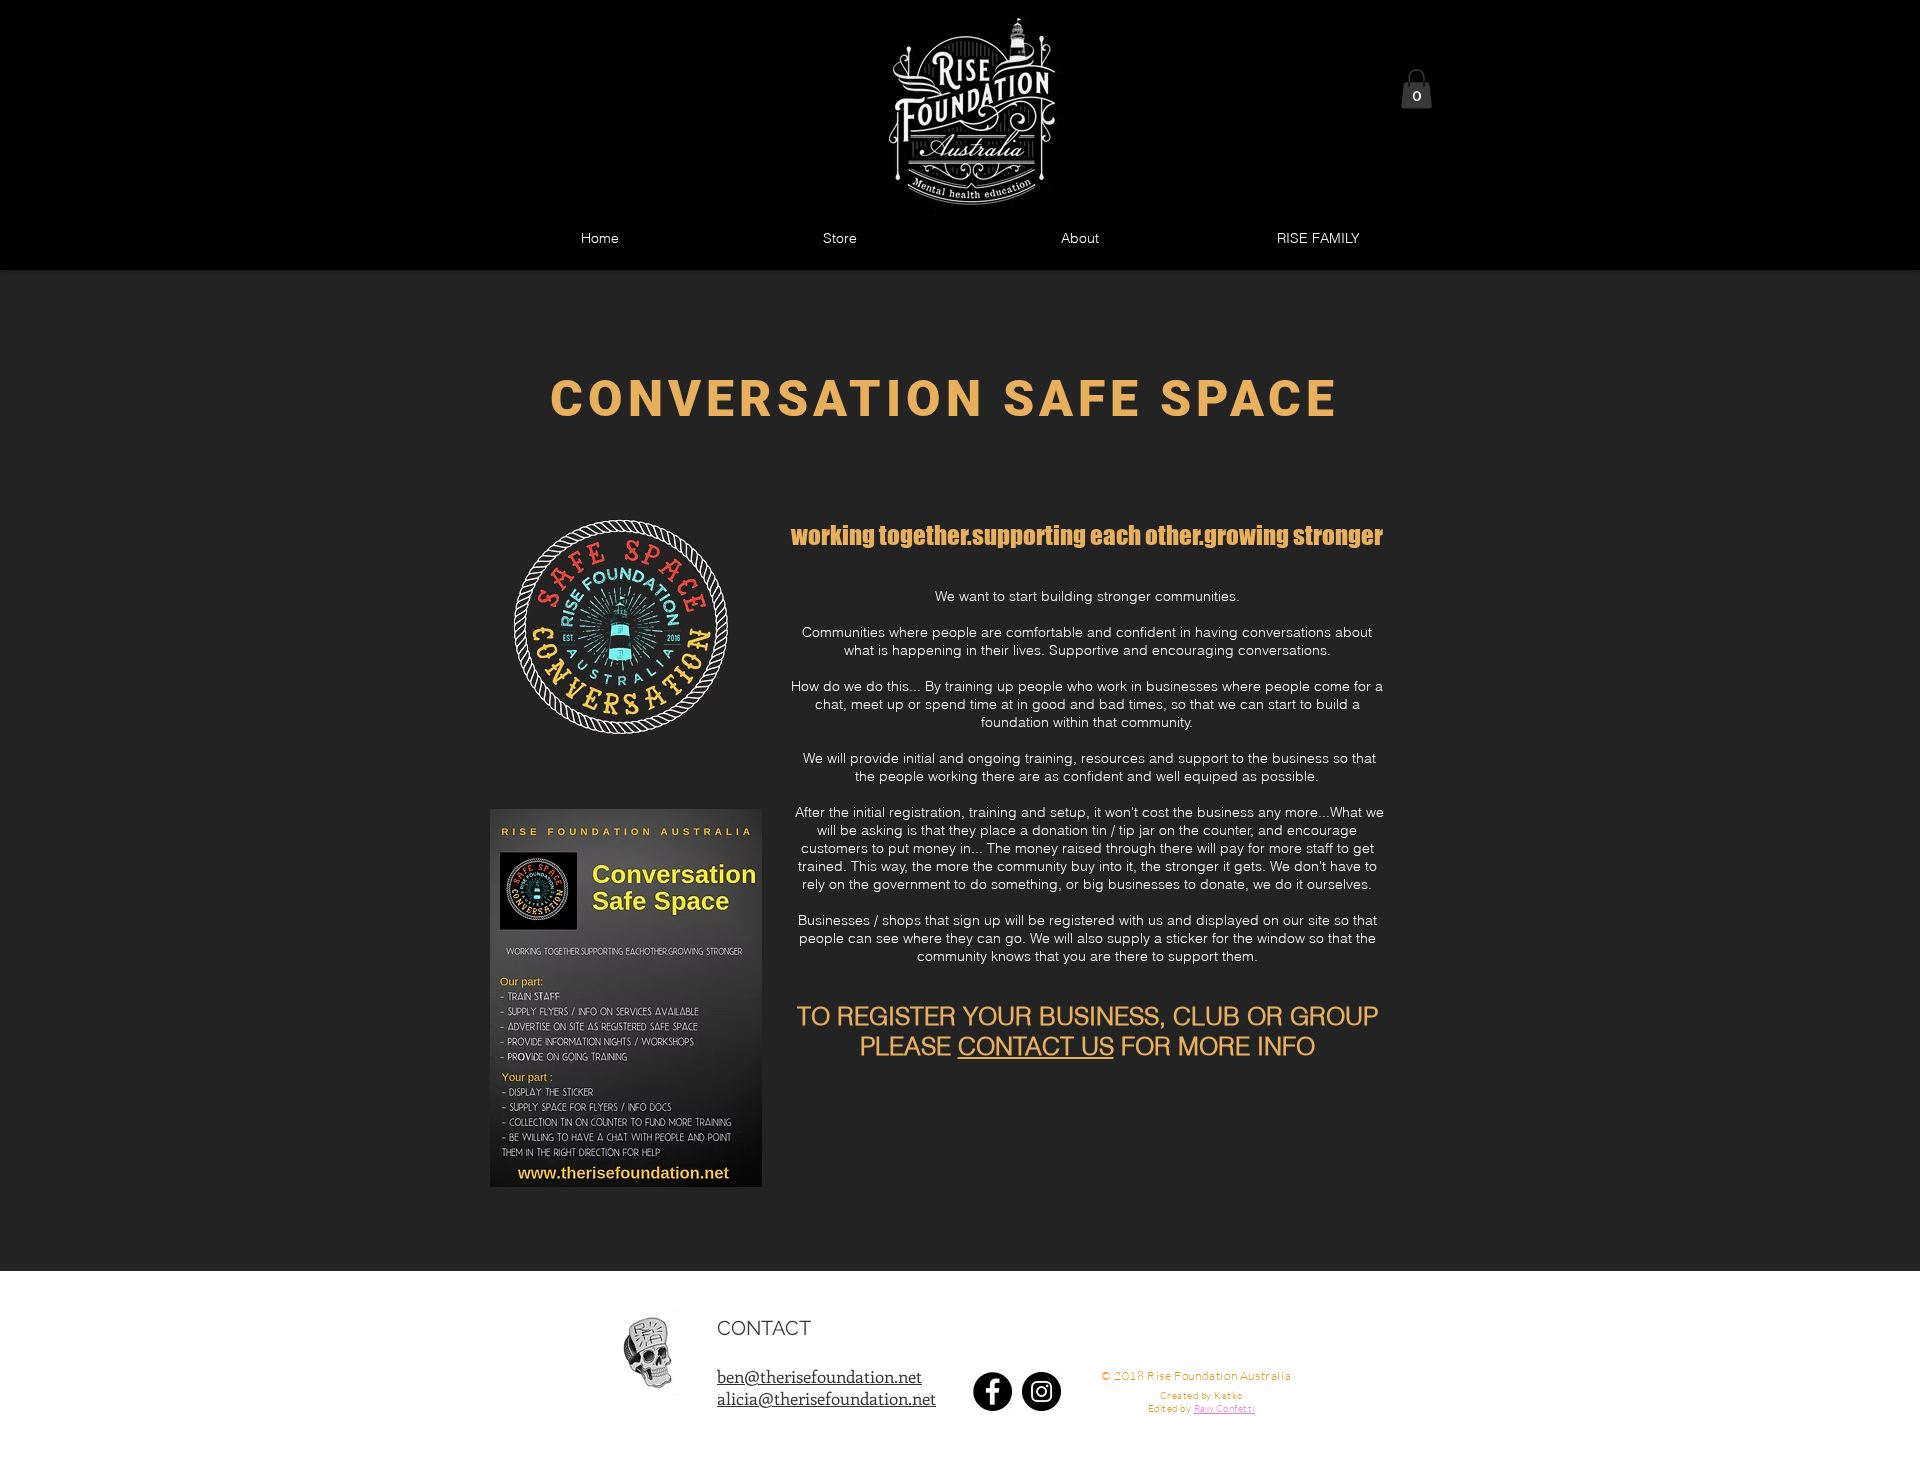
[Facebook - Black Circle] (992, 1391)
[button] (1416, 88)
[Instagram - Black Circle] (1041, 1391)
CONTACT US (1036, 1046)
